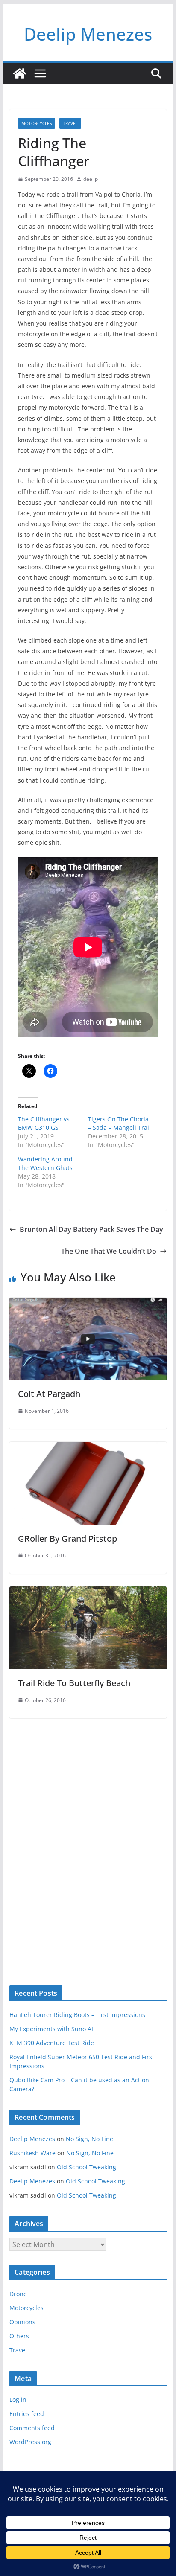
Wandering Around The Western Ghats (45, 1163)
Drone (18, 2294)
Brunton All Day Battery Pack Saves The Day (91, 1229)
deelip (91, 179)
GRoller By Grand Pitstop (67, 1538)
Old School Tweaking (87, 2167)
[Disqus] (88, 1837)
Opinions (22, 2322)
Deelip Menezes (88, 34)
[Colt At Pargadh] (88, 1304)
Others (19, 2336)
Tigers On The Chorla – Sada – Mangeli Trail (119, 1123)
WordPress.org (30, 2442)
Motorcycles (37, 123)
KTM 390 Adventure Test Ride (52, 2043)
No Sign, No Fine (89, 2139)
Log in (18, 2400)
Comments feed (32, 2428)
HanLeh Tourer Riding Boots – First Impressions (77, 2015)
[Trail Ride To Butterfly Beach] (88, 1592)
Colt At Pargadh (49, 1394)
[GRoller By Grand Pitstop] (88, 1448)
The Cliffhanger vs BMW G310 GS (44, 1123)
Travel (70, 123)
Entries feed (27, 2414)
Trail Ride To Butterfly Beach (74, 1683)
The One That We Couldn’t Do (109, 1251)
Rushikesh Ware (32, 2153)
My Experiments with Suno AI (51, 2029)
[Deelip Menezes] (20, 73)
